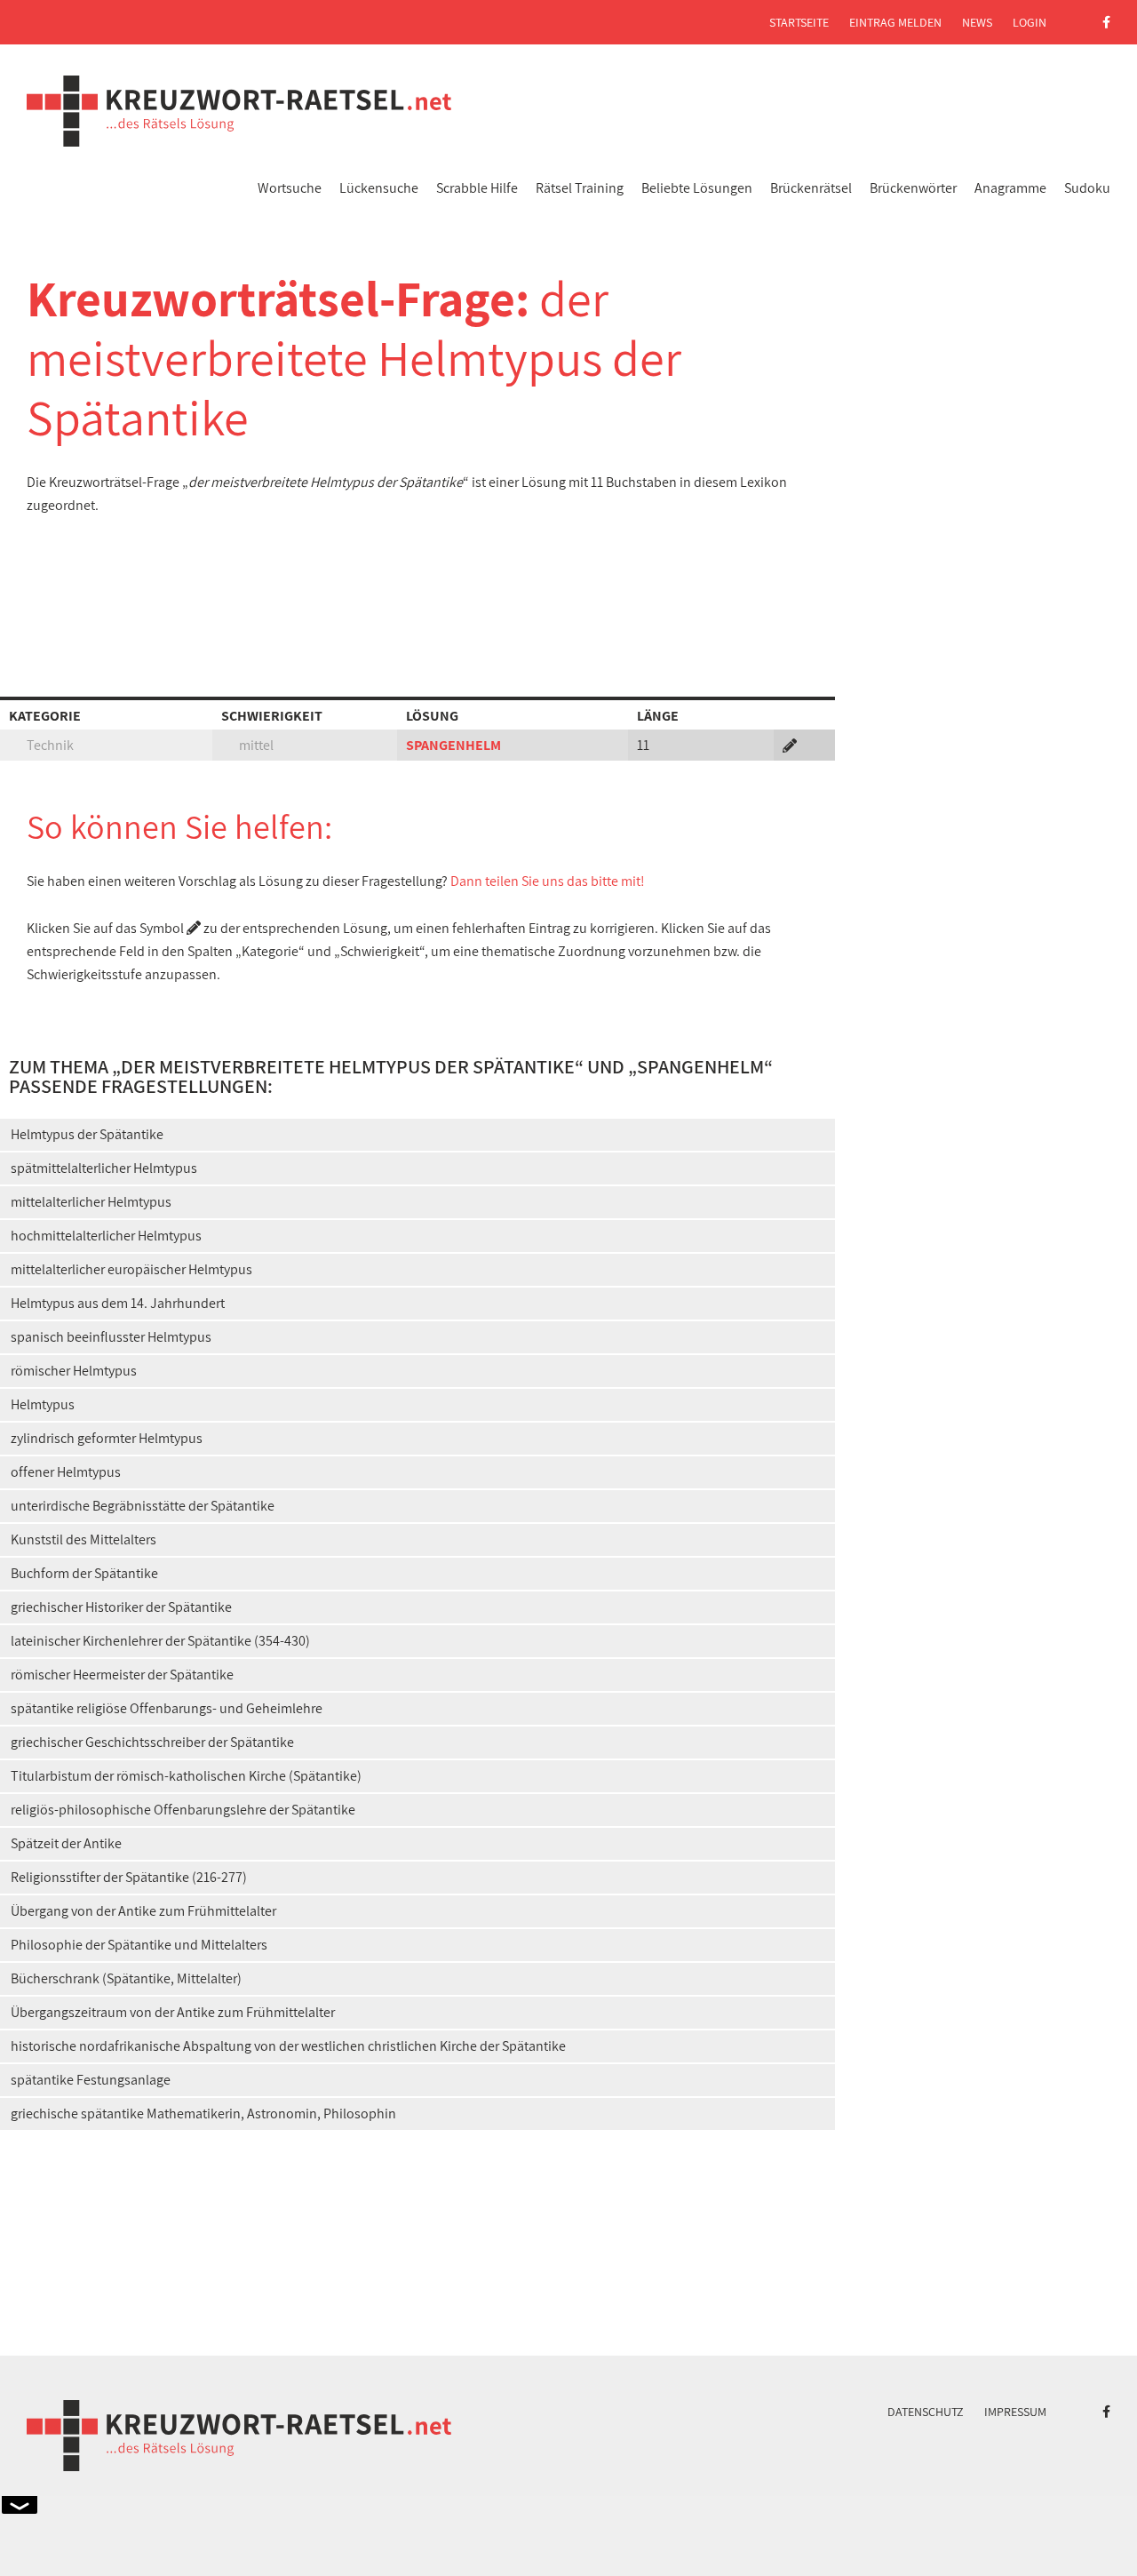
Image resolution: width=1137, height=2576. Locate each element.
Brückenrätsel (811, 188)
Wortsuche (290, 188)
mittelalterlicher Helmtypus (91, 1202)
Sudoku (1087, 188)
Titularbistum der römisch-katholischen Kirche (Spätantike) (186, 1776)
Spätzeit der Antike (66, 1843)
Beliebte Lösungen (697, 188)
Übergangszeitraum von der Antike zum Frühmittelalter (173, 2012)
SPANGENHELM (453, 745)
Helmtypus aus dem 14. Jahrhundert (118, 1303)
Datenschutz (926, 2412)
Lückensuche (379, 188)
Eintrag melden (895, 22)
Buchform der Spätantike (84, 1573)
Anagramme (1010, 188)
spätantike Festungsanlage (91, 2080)
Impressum (1015, 2412)
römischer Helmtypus (74, 1371)
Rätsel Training (580, 188)
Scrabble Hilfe (477, 188)
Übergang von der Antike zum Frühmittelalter (143, 1911)
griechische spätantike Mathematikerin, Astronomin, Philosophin (203, 2113)
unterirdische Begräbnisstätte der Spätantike (143, 1506)
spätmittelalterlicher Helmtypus (104, 1168)
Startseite (799, 22)
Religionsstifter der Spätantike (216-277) (129, 1877)
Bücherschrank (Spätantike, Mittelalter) (126, 1978)
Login (1030, 22)
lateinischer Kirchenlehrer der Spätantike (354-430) (160, 1641)
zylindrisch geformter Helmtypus (107, 1438)
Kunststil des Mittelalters (83, 1539)
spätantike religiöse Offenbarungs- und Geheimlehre (167, 1708)
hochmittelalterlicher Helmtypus (106, 1236)
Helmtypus (43, 1404)
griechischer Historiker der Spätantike (121, 1607)
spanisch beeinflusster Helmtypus (111, 1337)
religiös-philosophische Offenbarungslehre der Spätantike (183, 1810)
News (977, 22)
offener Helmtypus (66, 1472)
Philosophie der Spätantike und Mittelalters (139, 1945)
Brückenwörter (913, 188)
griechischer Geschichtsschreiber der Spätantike (152, 1742)
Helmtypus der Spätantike (87, 1134)
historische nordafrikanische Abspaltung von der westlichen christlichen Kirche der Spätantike (288, 2046)
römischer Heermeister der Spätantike (122, 1675)
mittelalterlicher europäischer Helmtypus (131, 1269)
